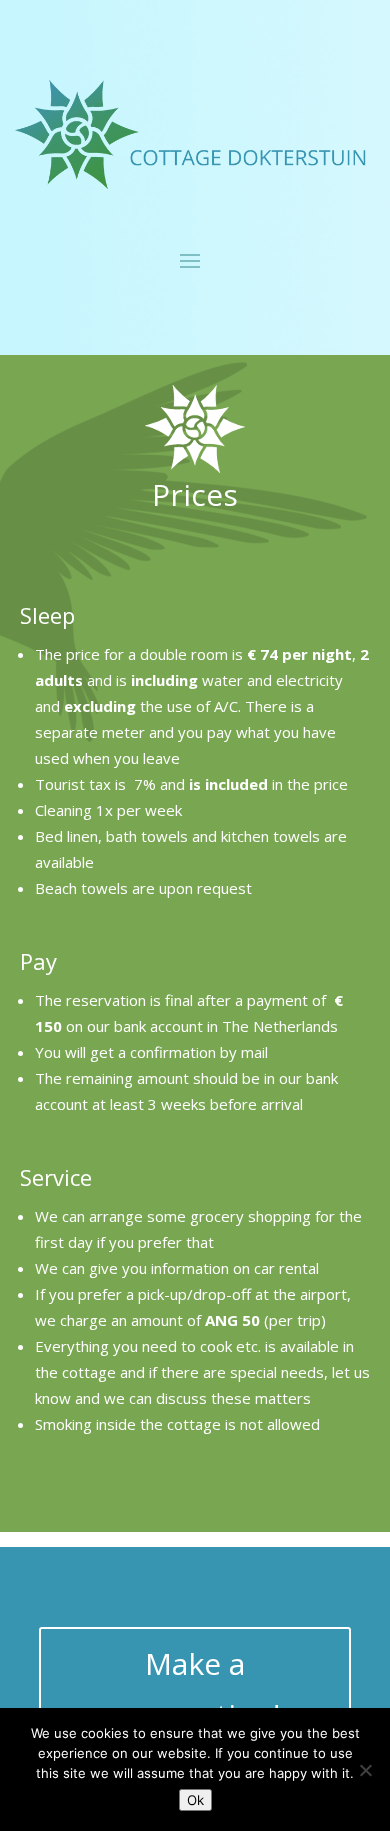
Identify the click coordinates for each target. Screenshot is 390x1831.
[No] (365, 1770)
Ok (195, 1800)
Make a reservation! (195, 1689)
